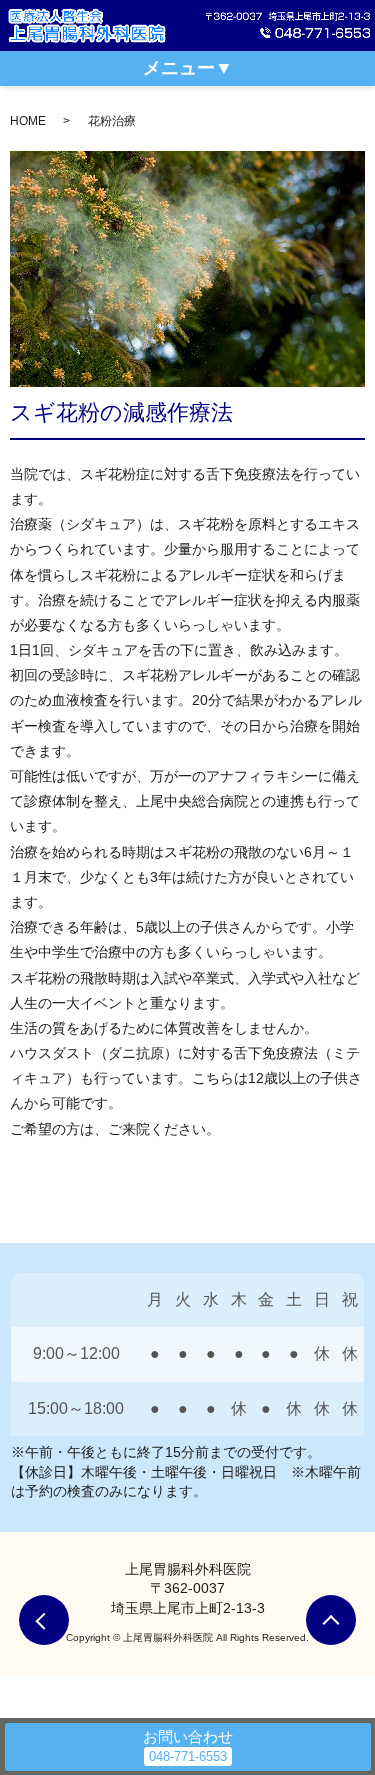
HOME (28, 121)
